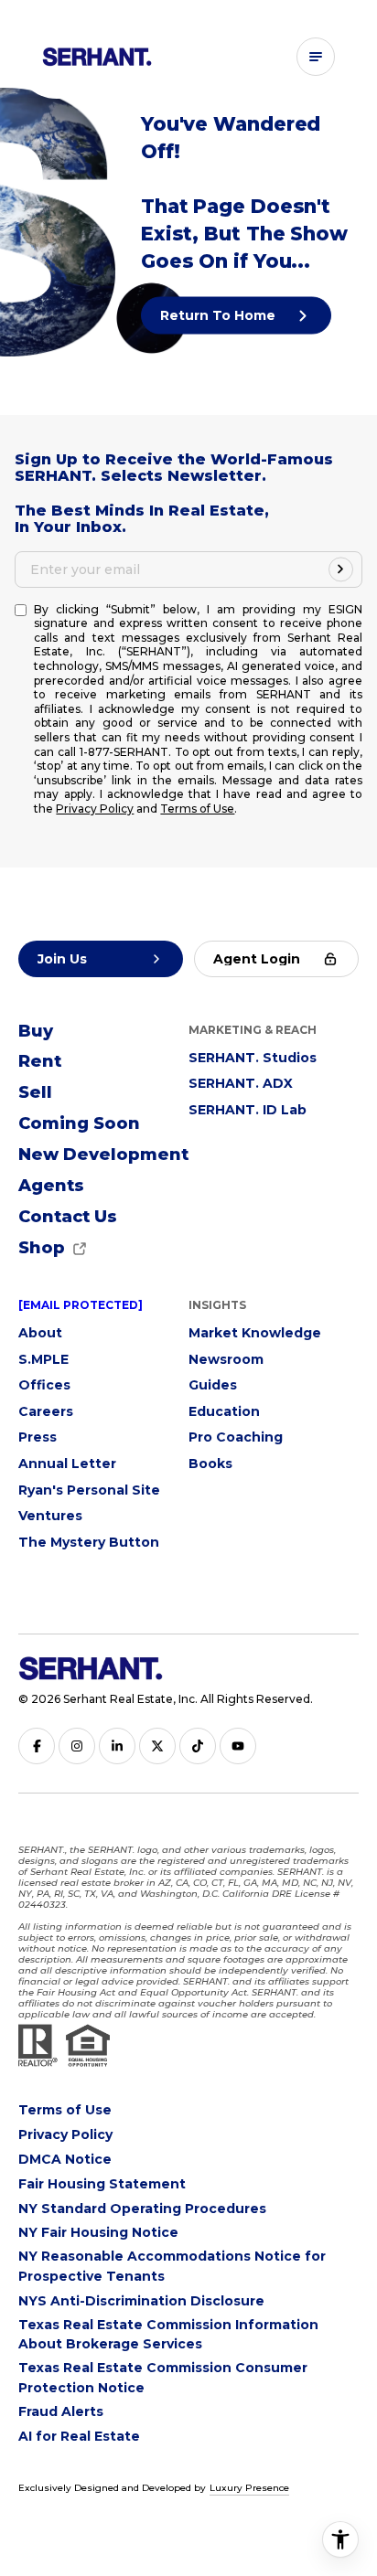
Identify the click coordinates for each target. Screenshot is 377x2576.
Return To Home (220, 314)
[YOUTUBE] (238, 1746)
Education (224, 1411)
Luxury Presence (249, 2488)
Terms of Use (197, 809)
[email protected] (81, 1305)
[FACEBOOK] (37, 1746)
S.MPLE (43, 1359)
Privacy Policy (95, 809)
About (40, 1333)
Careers (46, 1411)
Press (38, 1437)
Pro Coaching (236, 1437)
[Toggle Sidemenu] (316, 57)
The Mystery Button (89, 1542)
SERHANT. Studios (253, 1058)
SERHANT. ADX (241, 1083)
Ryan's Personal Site (89, 1490)
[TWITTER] (157, 1746)
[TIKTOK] (198, 1746)
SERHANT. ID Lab (248, 1110)
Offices (44, 1385)
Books (210, 1464)
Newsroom (226, 1359)
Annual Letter (67, 1464)
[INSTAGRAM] (77, 1746)
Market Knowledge (255, 1333)
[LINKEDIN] (117, 1746)
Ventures (50, 1516)
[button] (68, 1218)
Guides (213, 1385)
